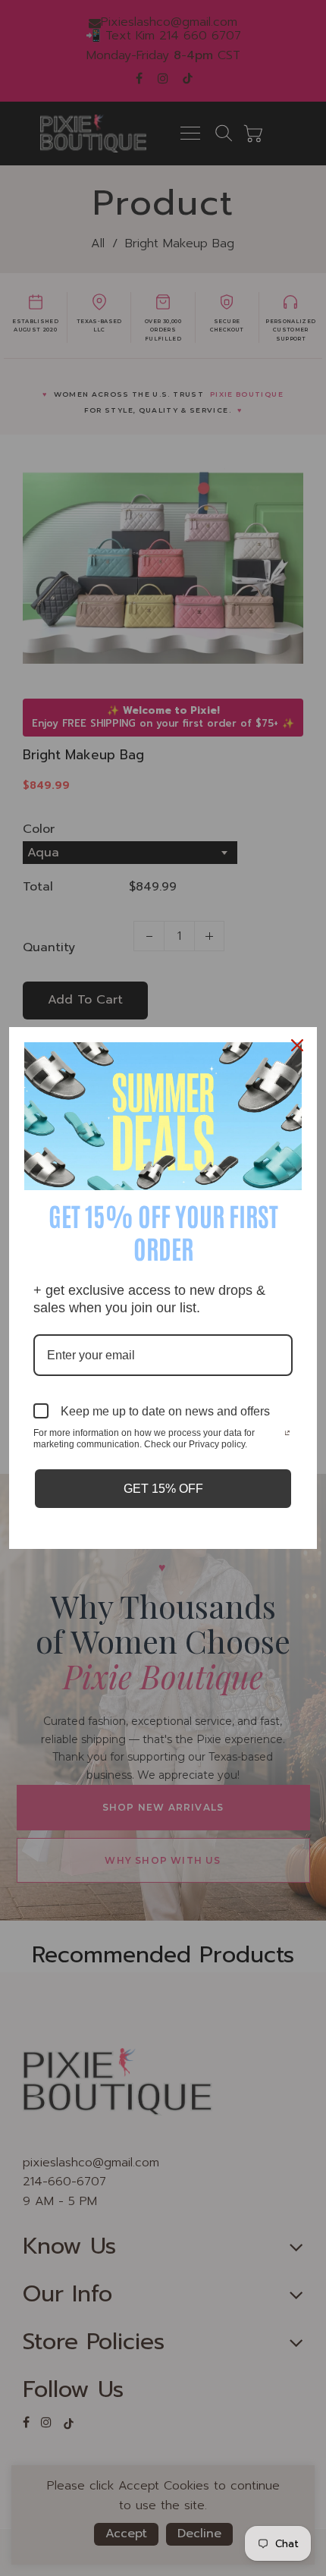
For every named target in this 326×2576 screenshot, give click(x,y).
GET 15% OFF (163, 1489)
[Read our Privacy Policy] (287, 1434)
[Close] (299, 1045)
